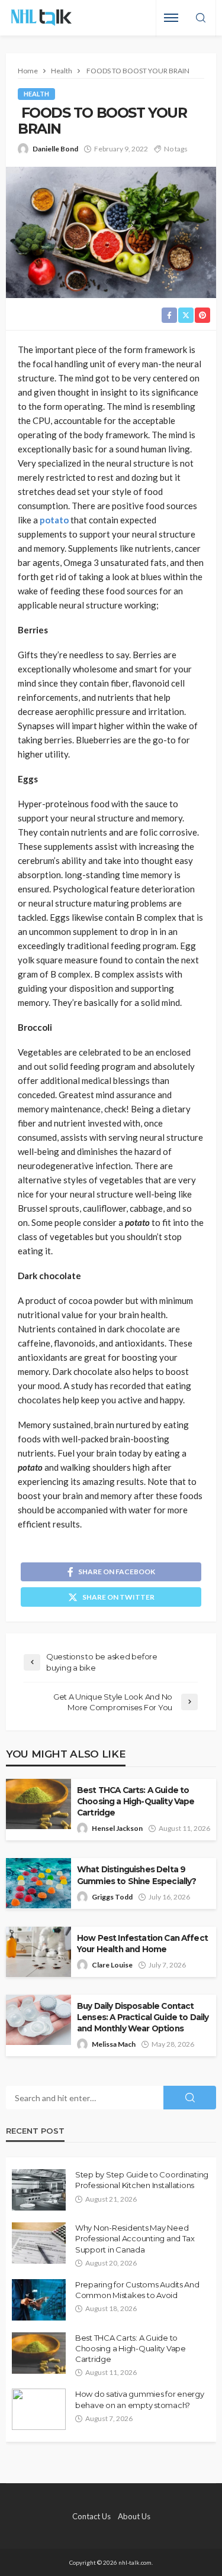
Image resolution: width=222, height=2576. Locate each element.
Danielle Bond (55, 149)
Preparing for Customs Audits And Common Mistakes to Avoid (137, 2290)
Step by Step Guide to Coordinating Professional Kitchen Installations (142, 2180)
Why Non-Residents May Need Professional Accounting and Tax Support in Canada (135, 2238)
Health (36, 94)
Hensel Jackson (117, 1828)
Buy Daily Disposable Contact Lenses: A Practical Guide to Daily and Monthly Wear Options (143, 2017)
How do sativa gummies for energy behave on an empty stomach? (140, 2399)
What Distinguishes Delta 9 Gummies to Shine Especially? (136, 1875)
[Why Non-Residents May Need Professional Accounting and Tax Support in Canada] (39, 2243)
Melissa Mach (114, 2044)
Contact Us (91, 2516)
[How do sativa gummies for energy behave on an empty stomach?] (39, 2409)
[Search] (201, 18)
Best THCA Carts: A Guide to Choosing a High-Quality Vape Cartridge (136, 1801)
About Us (134, 2516)
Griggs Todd (112, 1897)
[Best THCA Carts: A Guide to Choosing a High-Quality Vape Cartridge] (39, 2353)
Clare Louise (112, 1965)
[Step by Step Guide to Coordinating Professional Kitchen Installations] (39, 2190)
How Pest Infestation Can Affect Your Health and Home (142, 1944)
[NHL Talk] (41, 18)
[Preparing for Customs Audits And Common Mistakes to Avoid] (39, 2300)
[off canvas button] (171, 18)
